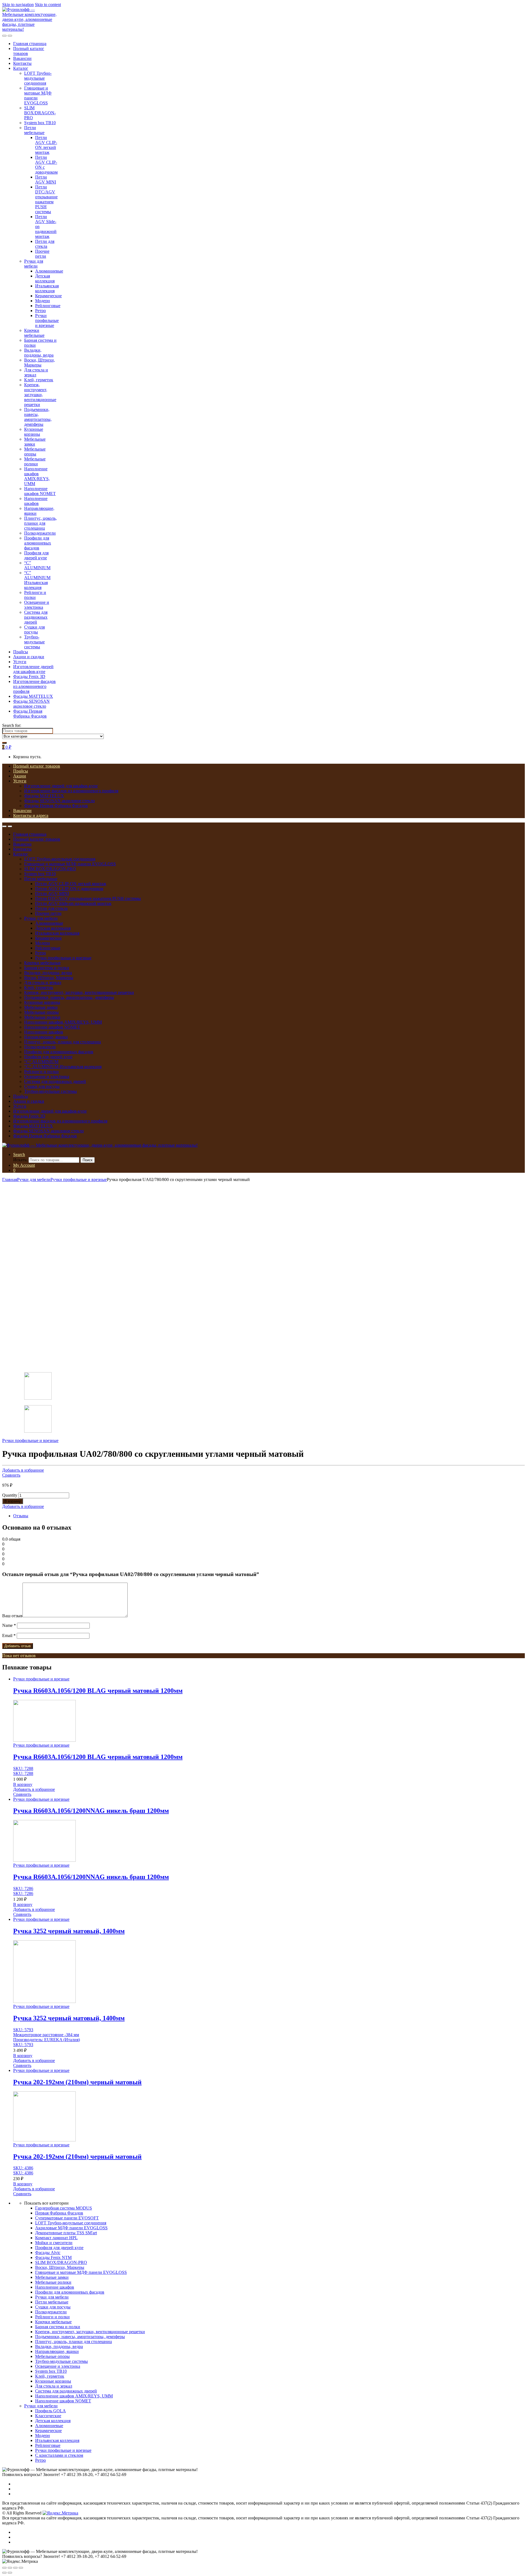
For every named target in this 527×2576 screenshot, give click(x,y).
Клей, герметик (39, 380)
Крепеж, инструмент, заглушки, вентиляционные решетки (40, 395)
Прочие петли (42, 254)
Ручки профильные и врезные (47, 320)
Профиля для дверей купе (36, 555)
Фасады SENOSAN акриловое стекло (31, 704)
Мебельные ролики (35, 461)
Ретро (40, 311)
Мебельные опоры (35, 451)
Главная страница (30, 44)
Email (9, 1636)
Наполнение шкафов (36, 501)
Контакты (22, 63)
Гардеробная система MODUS (64, 2208)
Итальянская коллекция (47, 288)
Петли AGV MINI (46, 180)
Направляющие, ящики (46, 1037)
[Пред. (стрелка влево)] (4, 2573)
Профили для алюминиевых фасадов (38, 543)
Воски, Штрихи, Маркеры (40, 362)
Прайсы (21, 652)
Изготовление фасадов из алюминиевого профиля (34, 686)
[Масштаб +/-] (21, 2568)
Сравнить (11, 1475)
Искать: (20, 1160)
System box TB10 (40, 123)
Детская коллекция (45, 278)
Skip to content (48, 5)
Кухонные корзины (34, 432)
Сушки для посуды (34, 630)
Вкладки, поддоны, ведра (39, 353)
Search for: (12, 725)
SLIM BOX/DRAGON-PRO (40, 113)
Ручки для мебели (34, 264)
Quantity (10, 1495)
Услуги (20, 662)
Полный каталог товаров (37, 766)
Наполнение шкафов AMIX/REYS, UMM (37, 476)
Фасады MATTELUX (33, 696)
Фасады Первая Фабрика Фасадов (30, 714)
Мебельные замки (35, 442)
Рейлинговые (48, 306)
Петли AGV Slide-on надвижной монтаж (73, 903)
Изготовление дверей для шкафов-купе (33, 669)
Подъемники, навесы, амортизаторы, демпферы (38, 417)
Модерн (43, 301)
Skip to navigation (18, 5)
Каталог (21, 68)
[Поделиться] (10, 2568)
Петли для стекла (45, 244)
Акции (20, 776)
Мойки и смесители (54, 2243)
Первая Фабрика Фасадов (59, 2213)
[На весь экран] (15, 2568)
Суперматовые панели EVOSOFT (67, 2218)
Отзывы (21, 1516)
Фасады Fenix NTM (53, 2257)
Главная (10, 1179)
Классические (48, 2416)
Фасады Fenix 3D (29, 676)
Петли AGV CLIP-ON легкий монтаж (46, 145)
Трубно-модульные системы (34, 642)
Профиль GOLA (51, 2411)
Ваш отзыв (12, 1616)
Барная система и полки (47, 968)
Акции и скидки (29, 657)
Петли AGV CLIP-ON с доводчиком (69, 889)
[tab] (269, 1516)
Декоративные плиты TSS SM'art (66, 2233)
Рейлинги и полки (35, 595)
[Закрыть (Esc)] (4, 2568)
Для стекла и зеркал (36, 372)
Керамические (48, 296)
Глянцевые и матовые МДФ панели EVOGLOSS (70, 864)
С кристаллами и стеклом (59, 2455)
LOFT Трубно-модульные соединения (38, 78)
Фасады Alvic (48, 2253)
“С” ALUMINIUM (37, 565)
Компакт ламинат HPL (56, 2238)
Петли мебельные (34, 130)
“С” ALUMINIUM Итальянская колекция (37, 580)
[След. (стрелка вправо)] (10, 2573)
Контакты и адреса (31, 815)
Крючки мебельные (34, 333)
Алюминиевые (49, 271)
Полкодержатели (40, 533)
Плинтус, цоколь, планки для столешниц (40, 523)
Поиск (88, 1160)
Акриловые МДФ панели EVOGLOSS (71, 2228)
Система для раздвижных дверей (36, 617)
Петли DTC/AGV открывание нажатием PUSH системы (46, 199)
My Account (24, 1165)
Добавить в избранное (23, 1470)
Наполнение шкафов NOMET (40, 491)
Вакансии (22, 58)
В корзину (13, 1501)
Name (9, 1625)
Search (19, 1154)
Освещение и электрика (37, 605)
